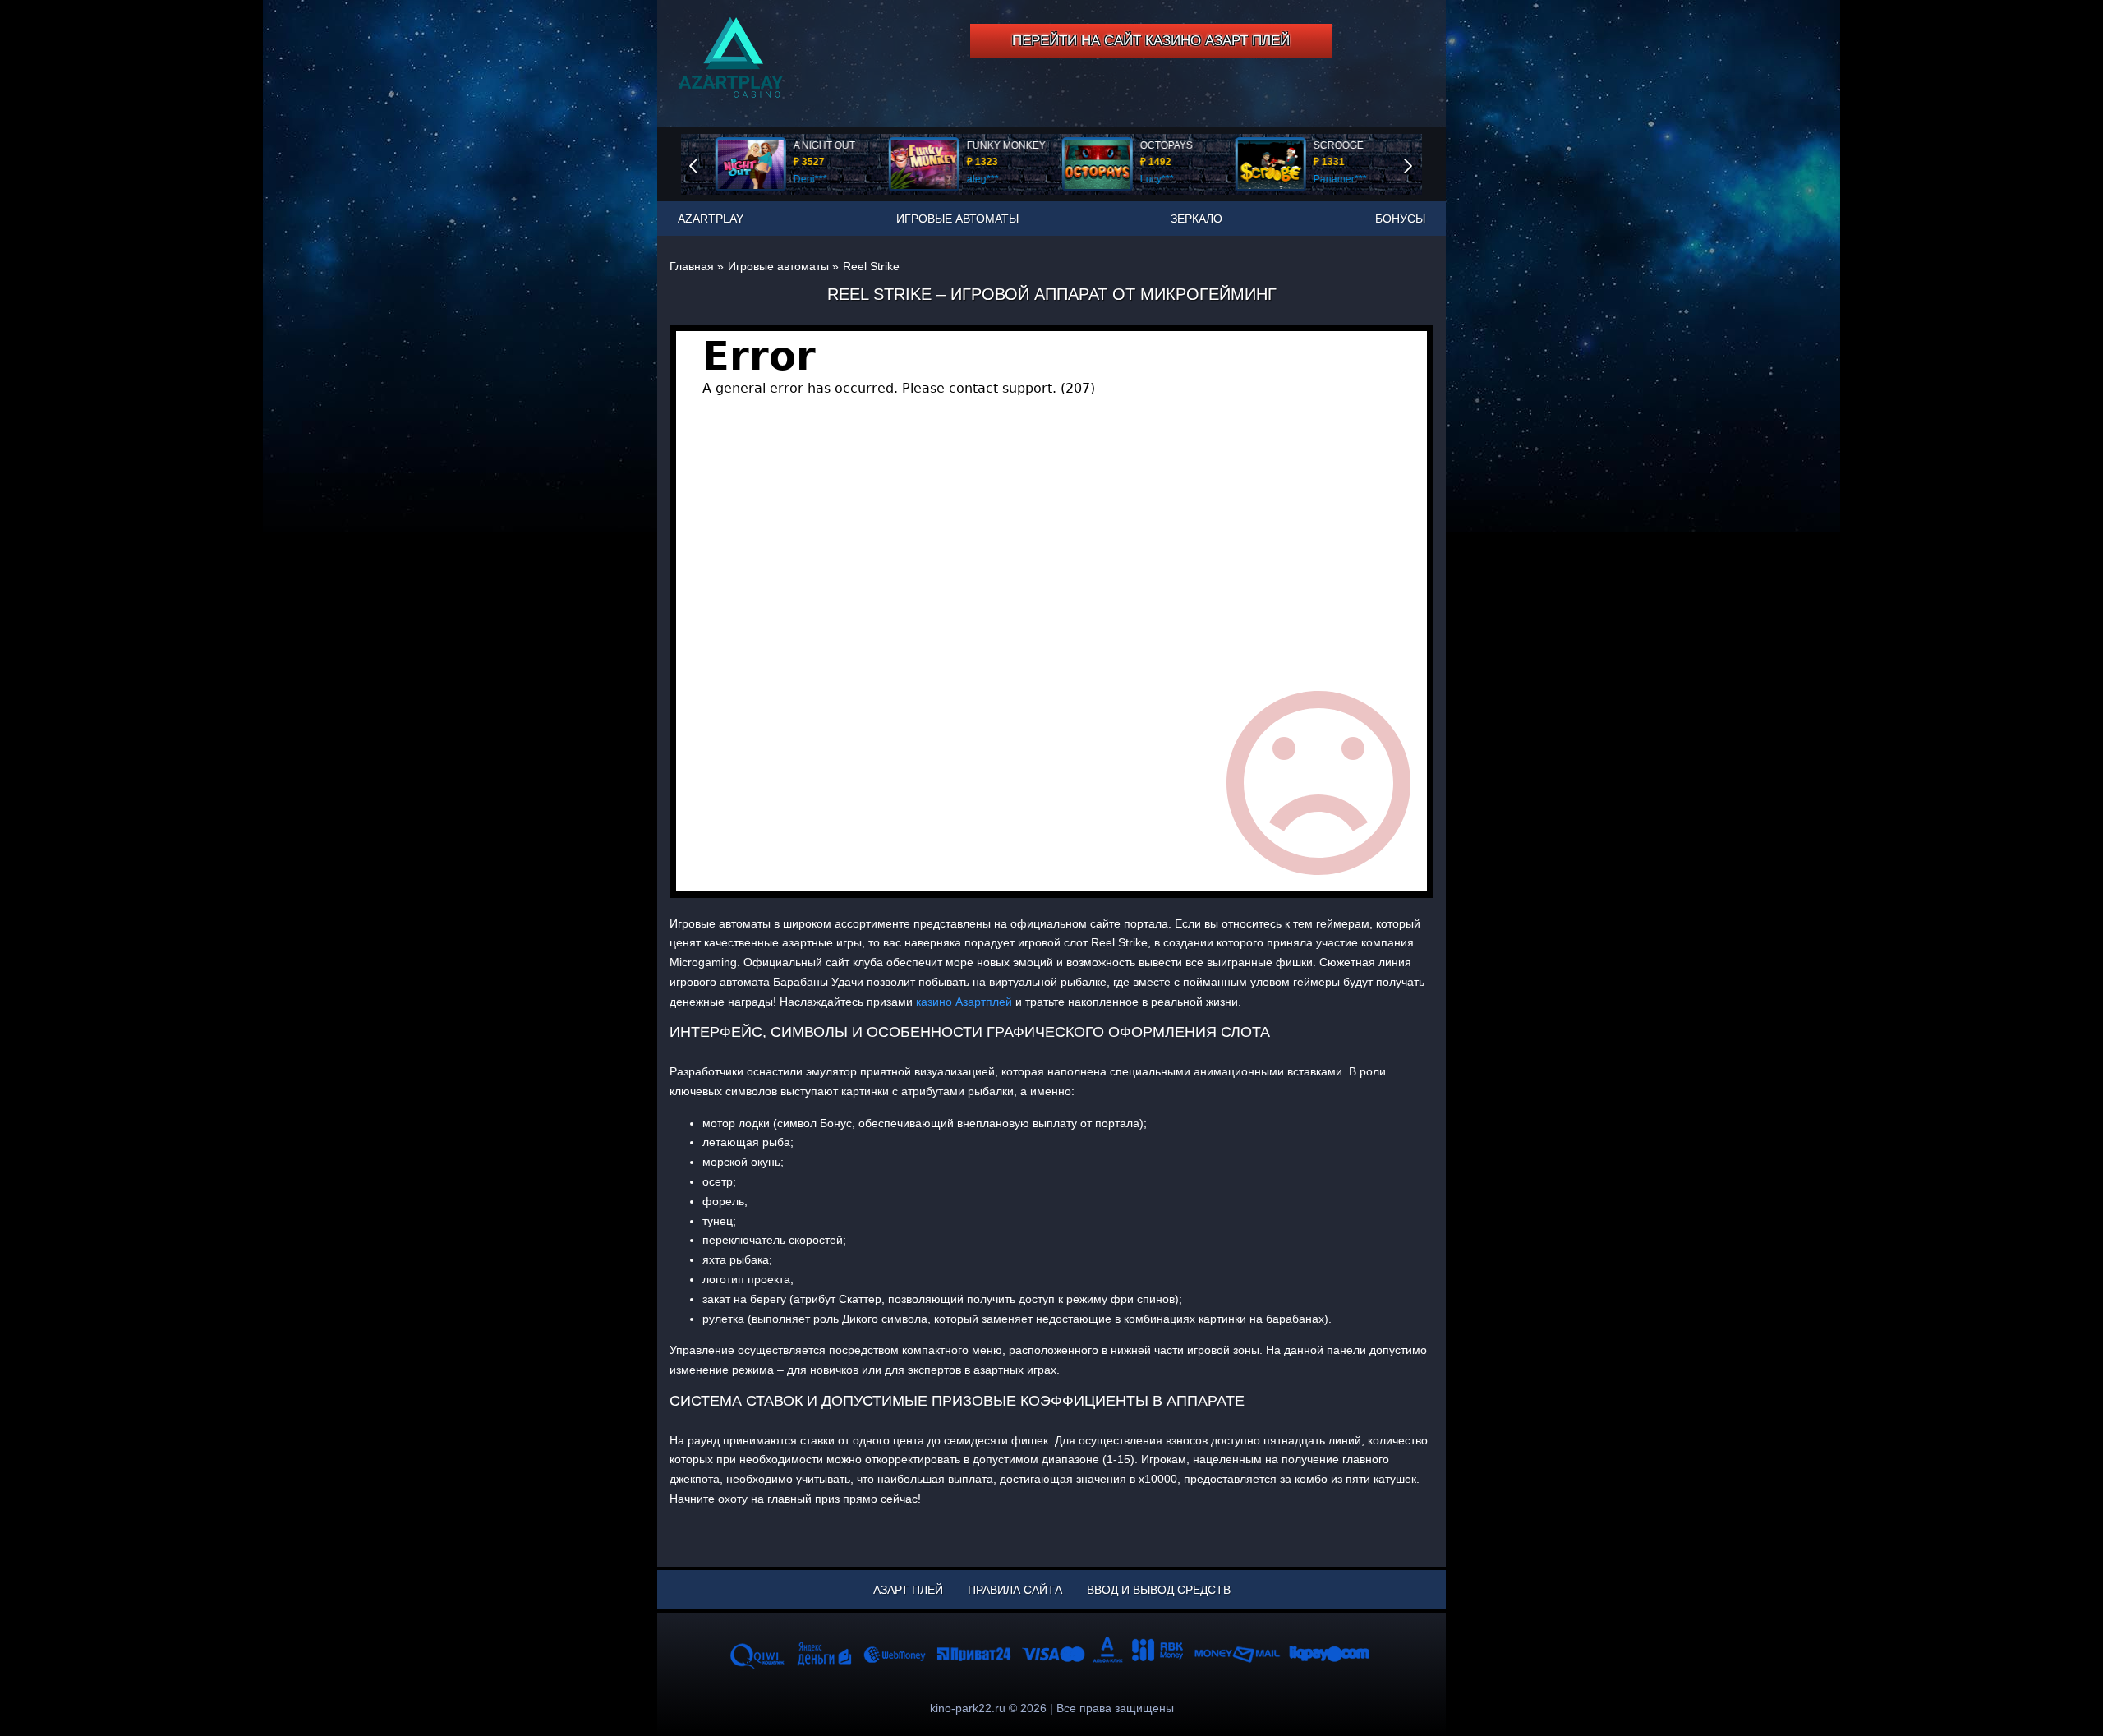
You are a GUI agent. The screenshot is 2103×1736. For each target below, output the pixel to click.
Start (1420, 164)
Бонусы (1400, 219)
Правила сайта (1015, 1590)
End (705, 164)
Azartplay (711, 219)
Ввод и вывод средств (1159, 1590)
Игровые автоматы (957, 219)
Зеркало (1196, 219)
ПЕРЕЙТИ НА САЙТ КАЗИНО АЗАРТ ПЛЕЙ (1151, 41)
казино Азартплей (964, 1002)
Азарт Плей (908, 1590)
